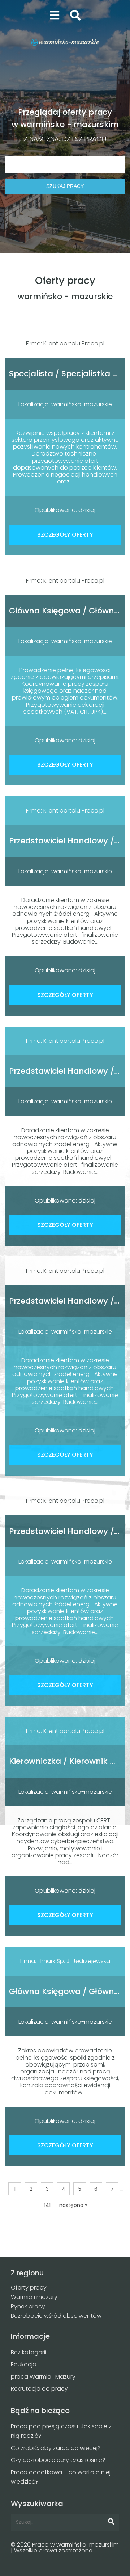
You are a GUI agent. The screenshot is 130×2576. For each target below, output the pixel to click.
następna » (73, 2205)
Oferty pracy (29, 2288)
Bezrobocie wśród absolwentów (56, 2316)
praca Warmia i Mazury (43, 2377)
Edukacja (24, 2364)
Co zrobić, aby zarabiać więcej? (56, 2448)
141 (47, 2205)
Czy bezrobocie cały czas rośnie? (58, 2460)
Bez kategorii (29, 2352)
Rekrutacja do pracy (39, 2389)
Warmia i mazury (34, 2297)
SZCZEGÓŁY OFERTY (65, 535)
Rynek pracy (28, 2306)
